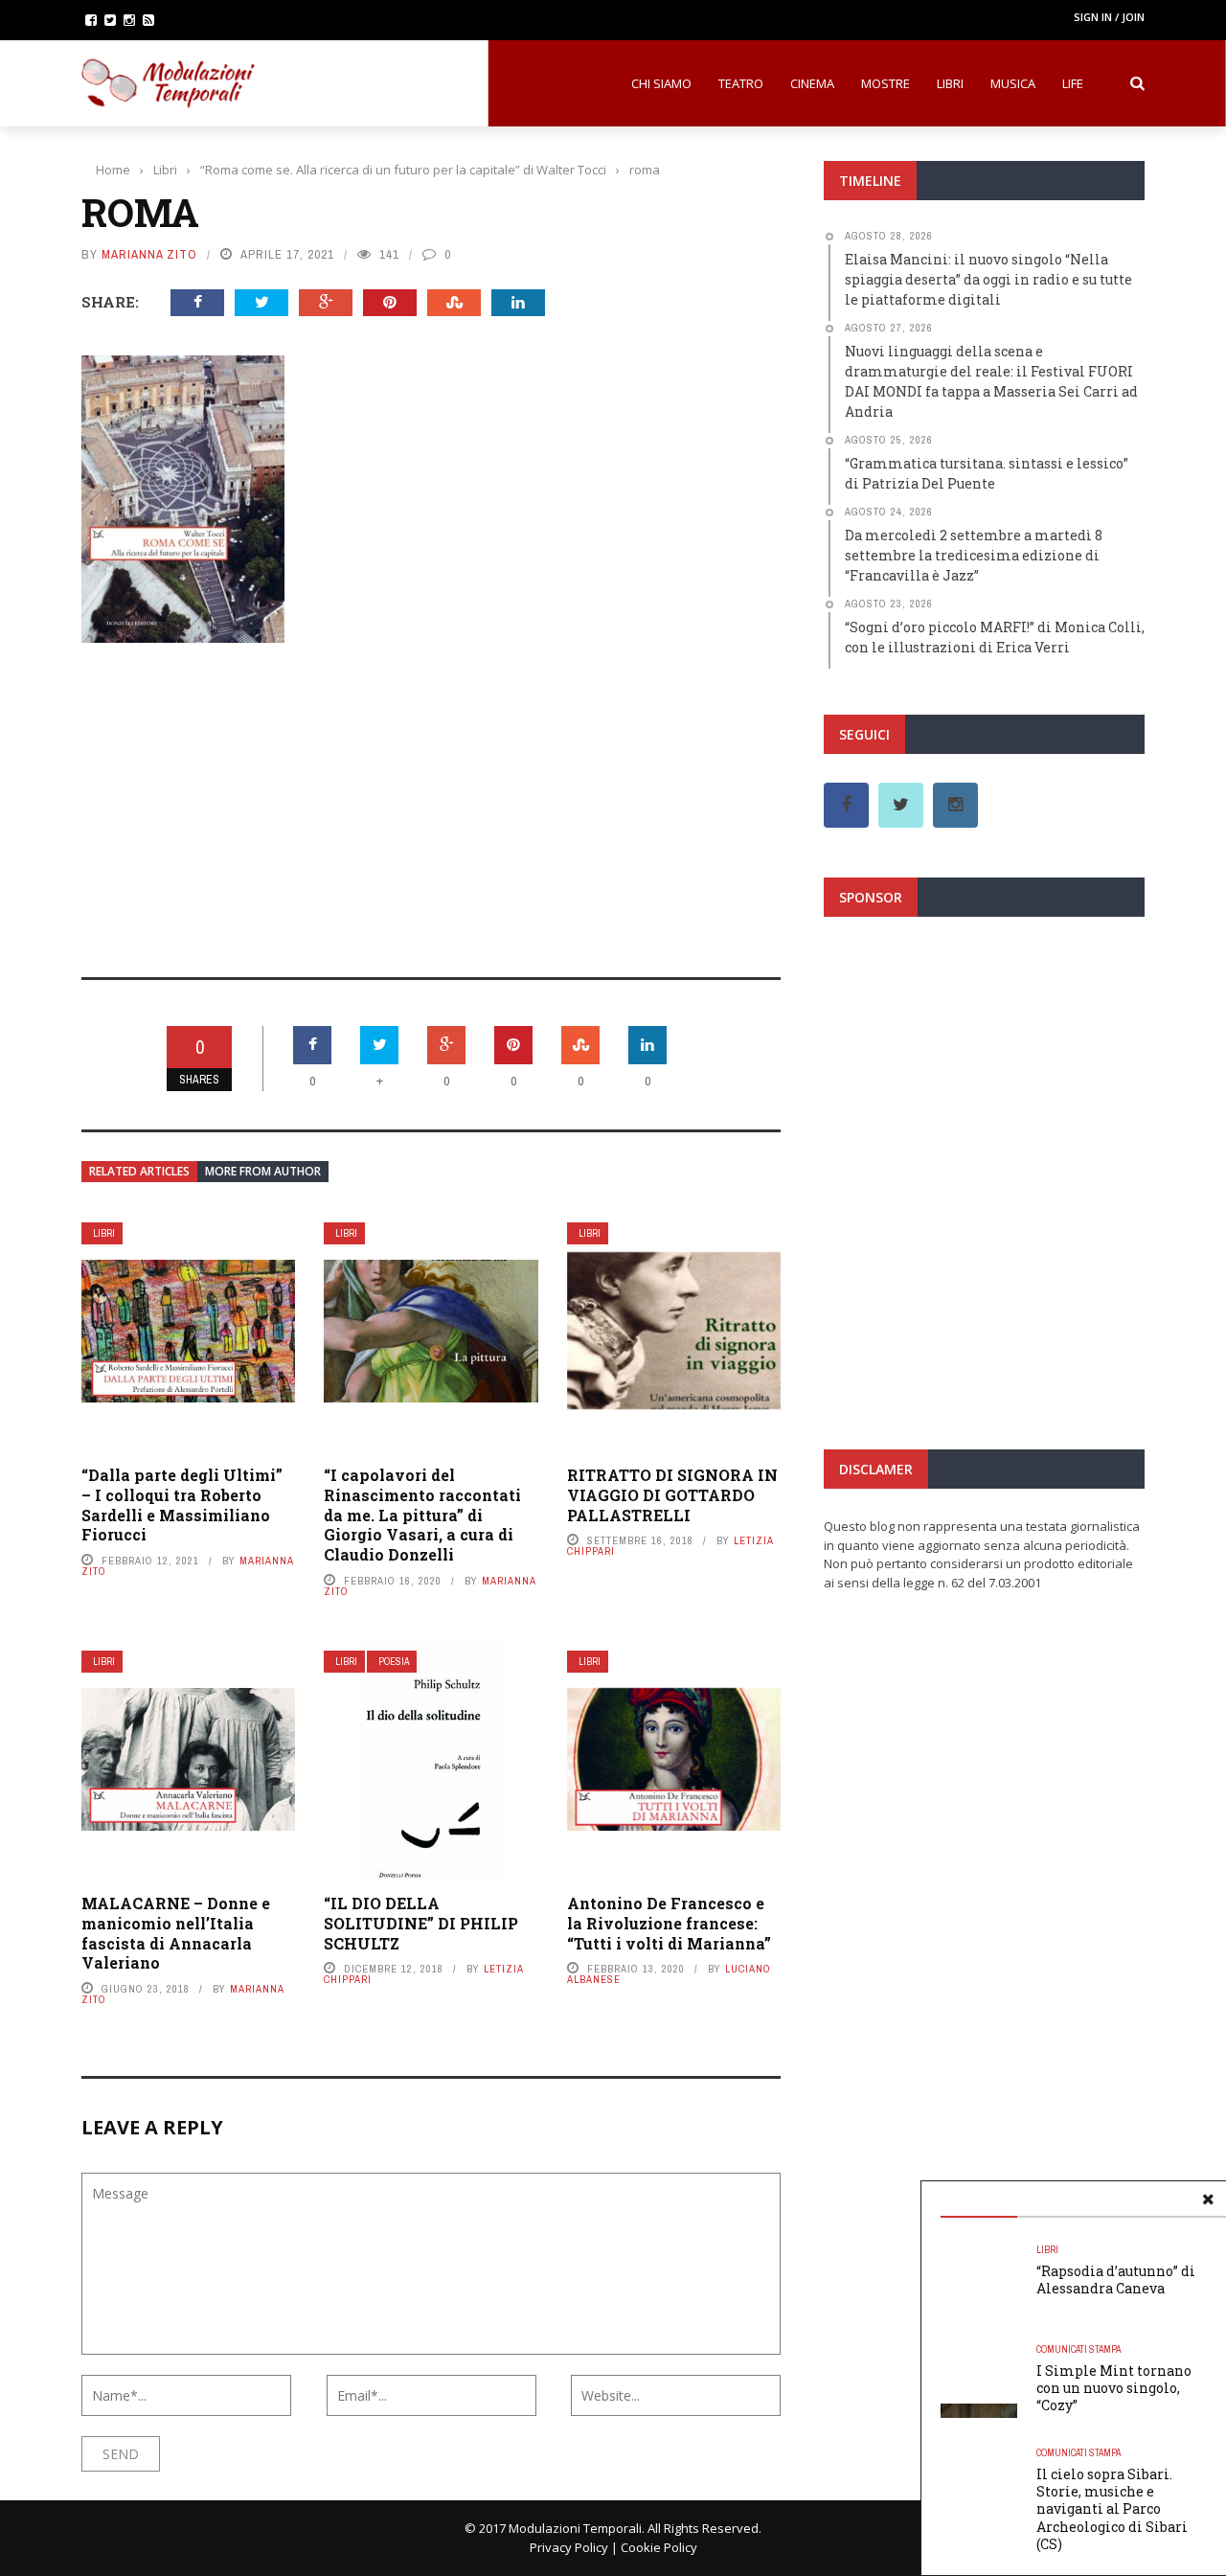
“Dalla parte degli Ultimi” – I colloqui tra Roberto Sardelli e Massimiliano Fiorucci (182, 1505)
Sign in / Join (1109, 17)
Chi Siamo (661, 83)
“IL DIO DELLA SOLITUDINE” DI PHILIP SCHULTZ (421, 1923)
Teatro (741, 83)
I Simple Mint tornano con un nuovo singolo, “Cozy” (1114, 2388)
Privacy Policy (569, 2547)
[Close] (1208, 2200)
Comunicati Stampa (1078, 2349)
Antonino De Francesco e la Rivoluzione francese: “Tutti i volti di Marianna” (669, 1923)
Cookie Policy (659, 2547)
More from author (263, 1171)
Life (1073, 83)
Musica (1013, 83)
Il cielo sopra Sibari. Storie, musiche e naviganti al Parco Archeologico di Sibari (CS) (1112, 2509)
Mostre (885, 83)
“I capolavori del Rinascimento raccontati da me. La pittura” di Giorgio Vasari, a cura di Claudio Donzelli (422, 1515)
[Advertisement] (431, 797)
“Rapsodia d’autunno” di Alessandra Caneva (1116, 2280)
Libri (950, 83)
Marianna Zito (149, 254)
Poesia (394, 1662)
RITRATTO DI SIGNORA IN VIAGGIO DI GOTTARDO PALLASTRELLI (672, 1495)
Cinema (812, 83)
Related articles (139, 1171)
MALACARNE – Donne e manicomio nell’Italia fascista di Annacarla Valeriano (176, 1933)
